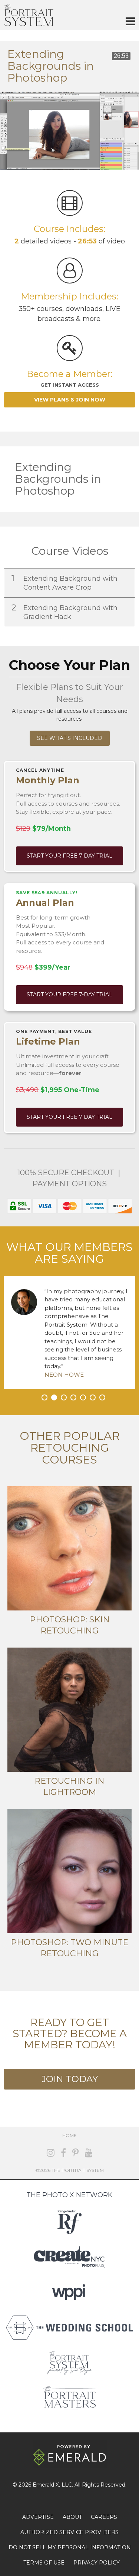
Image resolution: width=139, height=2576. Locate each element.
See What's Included (70, 738)
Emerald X (46, 2485)
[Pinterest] (75, 2153)
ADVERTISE (38, 2517)
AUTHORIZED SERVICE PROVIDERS (69, 2532)
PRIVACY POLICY (97, 2563)
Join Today (70, 2079)
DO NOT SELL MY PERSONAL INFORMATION (70, 2547)
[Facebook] (63, 2153)
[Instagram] (51, 2153)
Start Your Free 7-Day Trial (69, 856)
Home (69, 2135)
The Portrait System (29, 15)
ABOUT (72, 2517)
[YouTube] (89, 2153)
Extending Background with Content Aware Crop (64, 582)
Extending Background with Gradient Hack (64, 612)
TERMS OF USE (44, 2563)
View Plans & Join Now (70, 400)
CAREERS (104, 2517)
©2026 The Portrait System (69, 2170)
